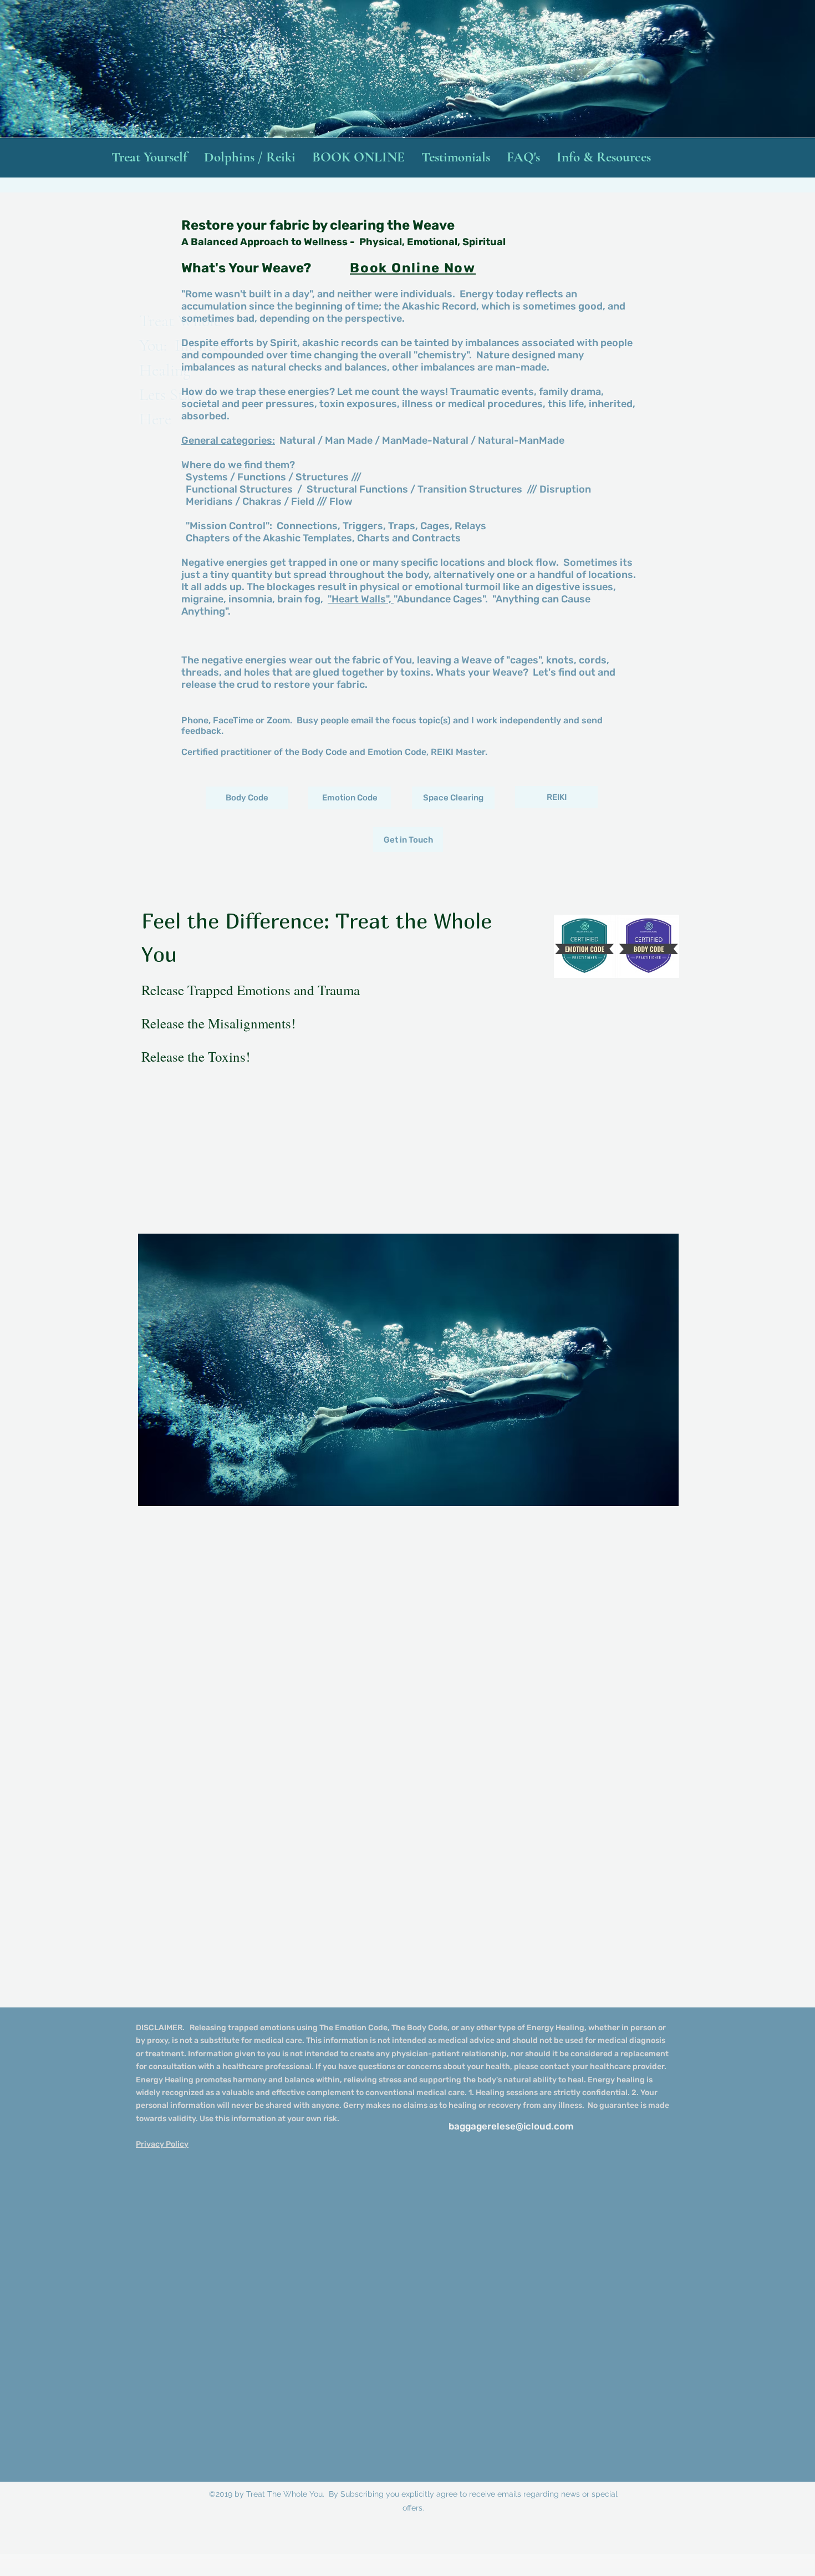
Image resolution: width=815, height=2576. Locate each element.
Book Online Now (413, 268)
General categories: (228, 440)
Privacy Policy (162, 2144)
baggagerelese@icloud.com (511, 2126)
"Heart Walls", (361, 599)
